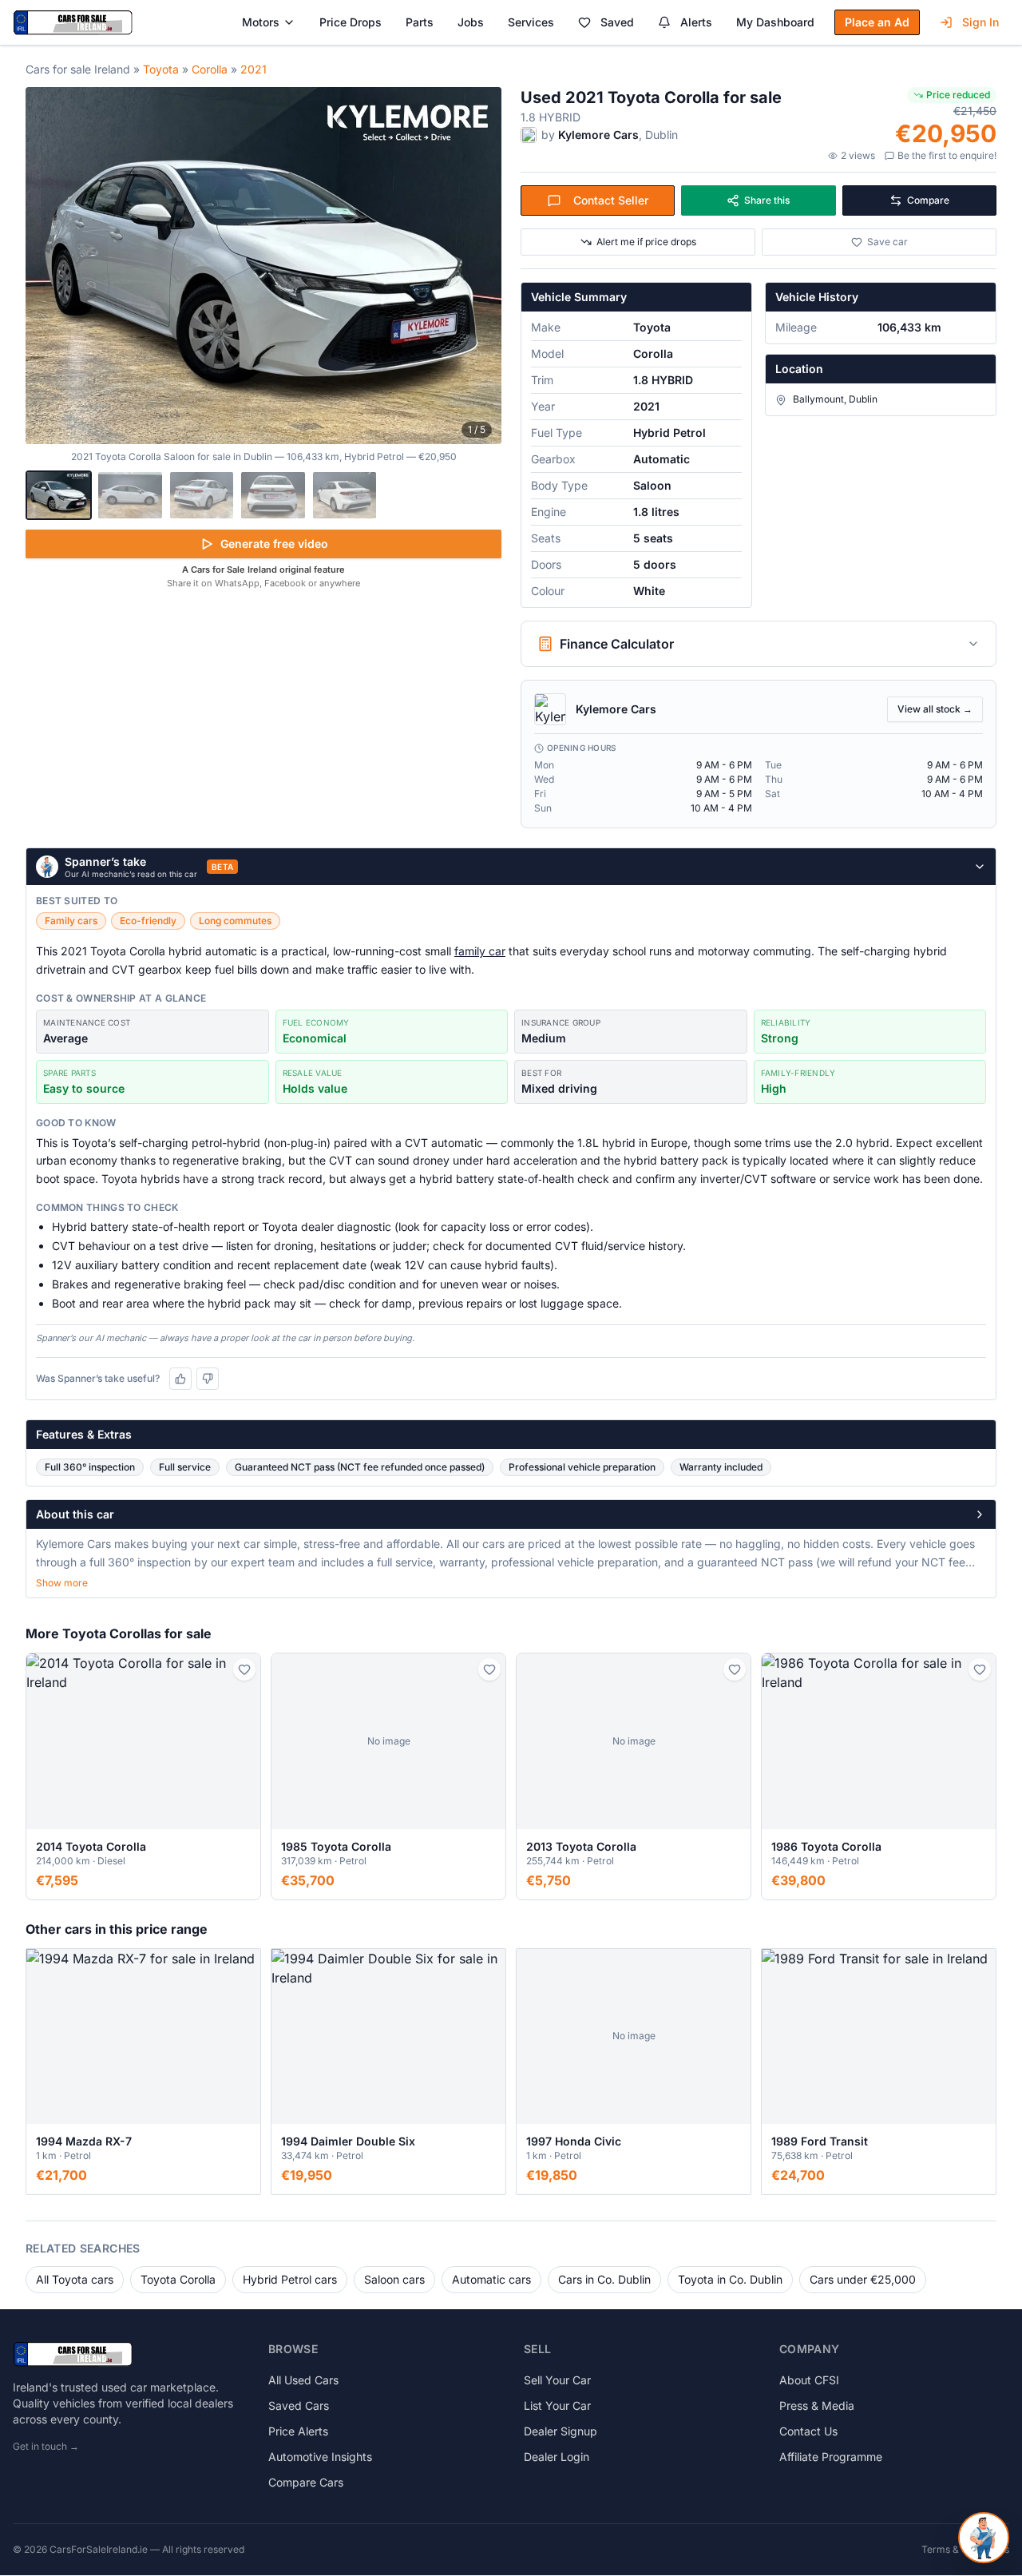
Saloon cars (394, 2279)
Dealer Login (557, 2457)
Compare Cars (306, 2482)
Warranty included (721, 1467)
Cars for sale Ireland (78, 69)
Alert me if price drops (646, 242)
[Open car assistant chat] (984, 2538)
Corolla (210, 69)
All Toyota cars (75, 2279)
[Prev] (46, 266)
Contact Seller (611, 200)
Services (531, 22)
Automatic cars (491, 2279)
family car (480, 951)
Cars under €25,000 (863, 2279)
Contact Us (808, 2431)
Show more (62, 1583)
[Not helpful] (208, 1379)
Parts (420, 22)
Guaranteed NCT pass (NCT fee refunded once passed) (360, 1467)
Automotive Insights (320, 2457)
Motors (261, 22)
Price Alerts (298, 2431)
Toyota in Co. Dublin (730, 2279)
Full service (185, 1467)
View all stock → (935, 709)
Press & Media (817, 2405)
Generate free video (274, 544)
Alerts (696, 22)
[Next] (481, 266)
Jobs (471, 22)
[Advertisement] (263, 714)
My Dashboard (775, 22)
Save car (887, 242)
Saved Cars (299, 2405)
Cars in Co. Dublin (604, 2279)
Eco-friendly (148, 921)
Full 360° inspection (90, 1467)
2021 (254, 69)
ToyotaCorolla (178, 2279)
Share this (767, 200)
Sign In (980, 22)
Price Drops (351, 22)
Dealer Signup (561, 2431)
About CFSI (809, 2380)
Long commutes (235, 921)
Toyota (161, 69)
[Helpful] (180, 1379)
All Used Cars (303, 2380)
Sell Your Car (557, 2380)
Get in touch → (46, 2446)
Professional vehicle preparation (582, 1467)
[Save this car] (244, 1669)
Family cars (71, 921)
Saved (617, 22)
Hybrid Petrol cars (290, 2279)
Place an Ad (877, 22)
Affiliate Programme (831, 2457)
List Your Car (557, 2405)
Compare (928, 200)
